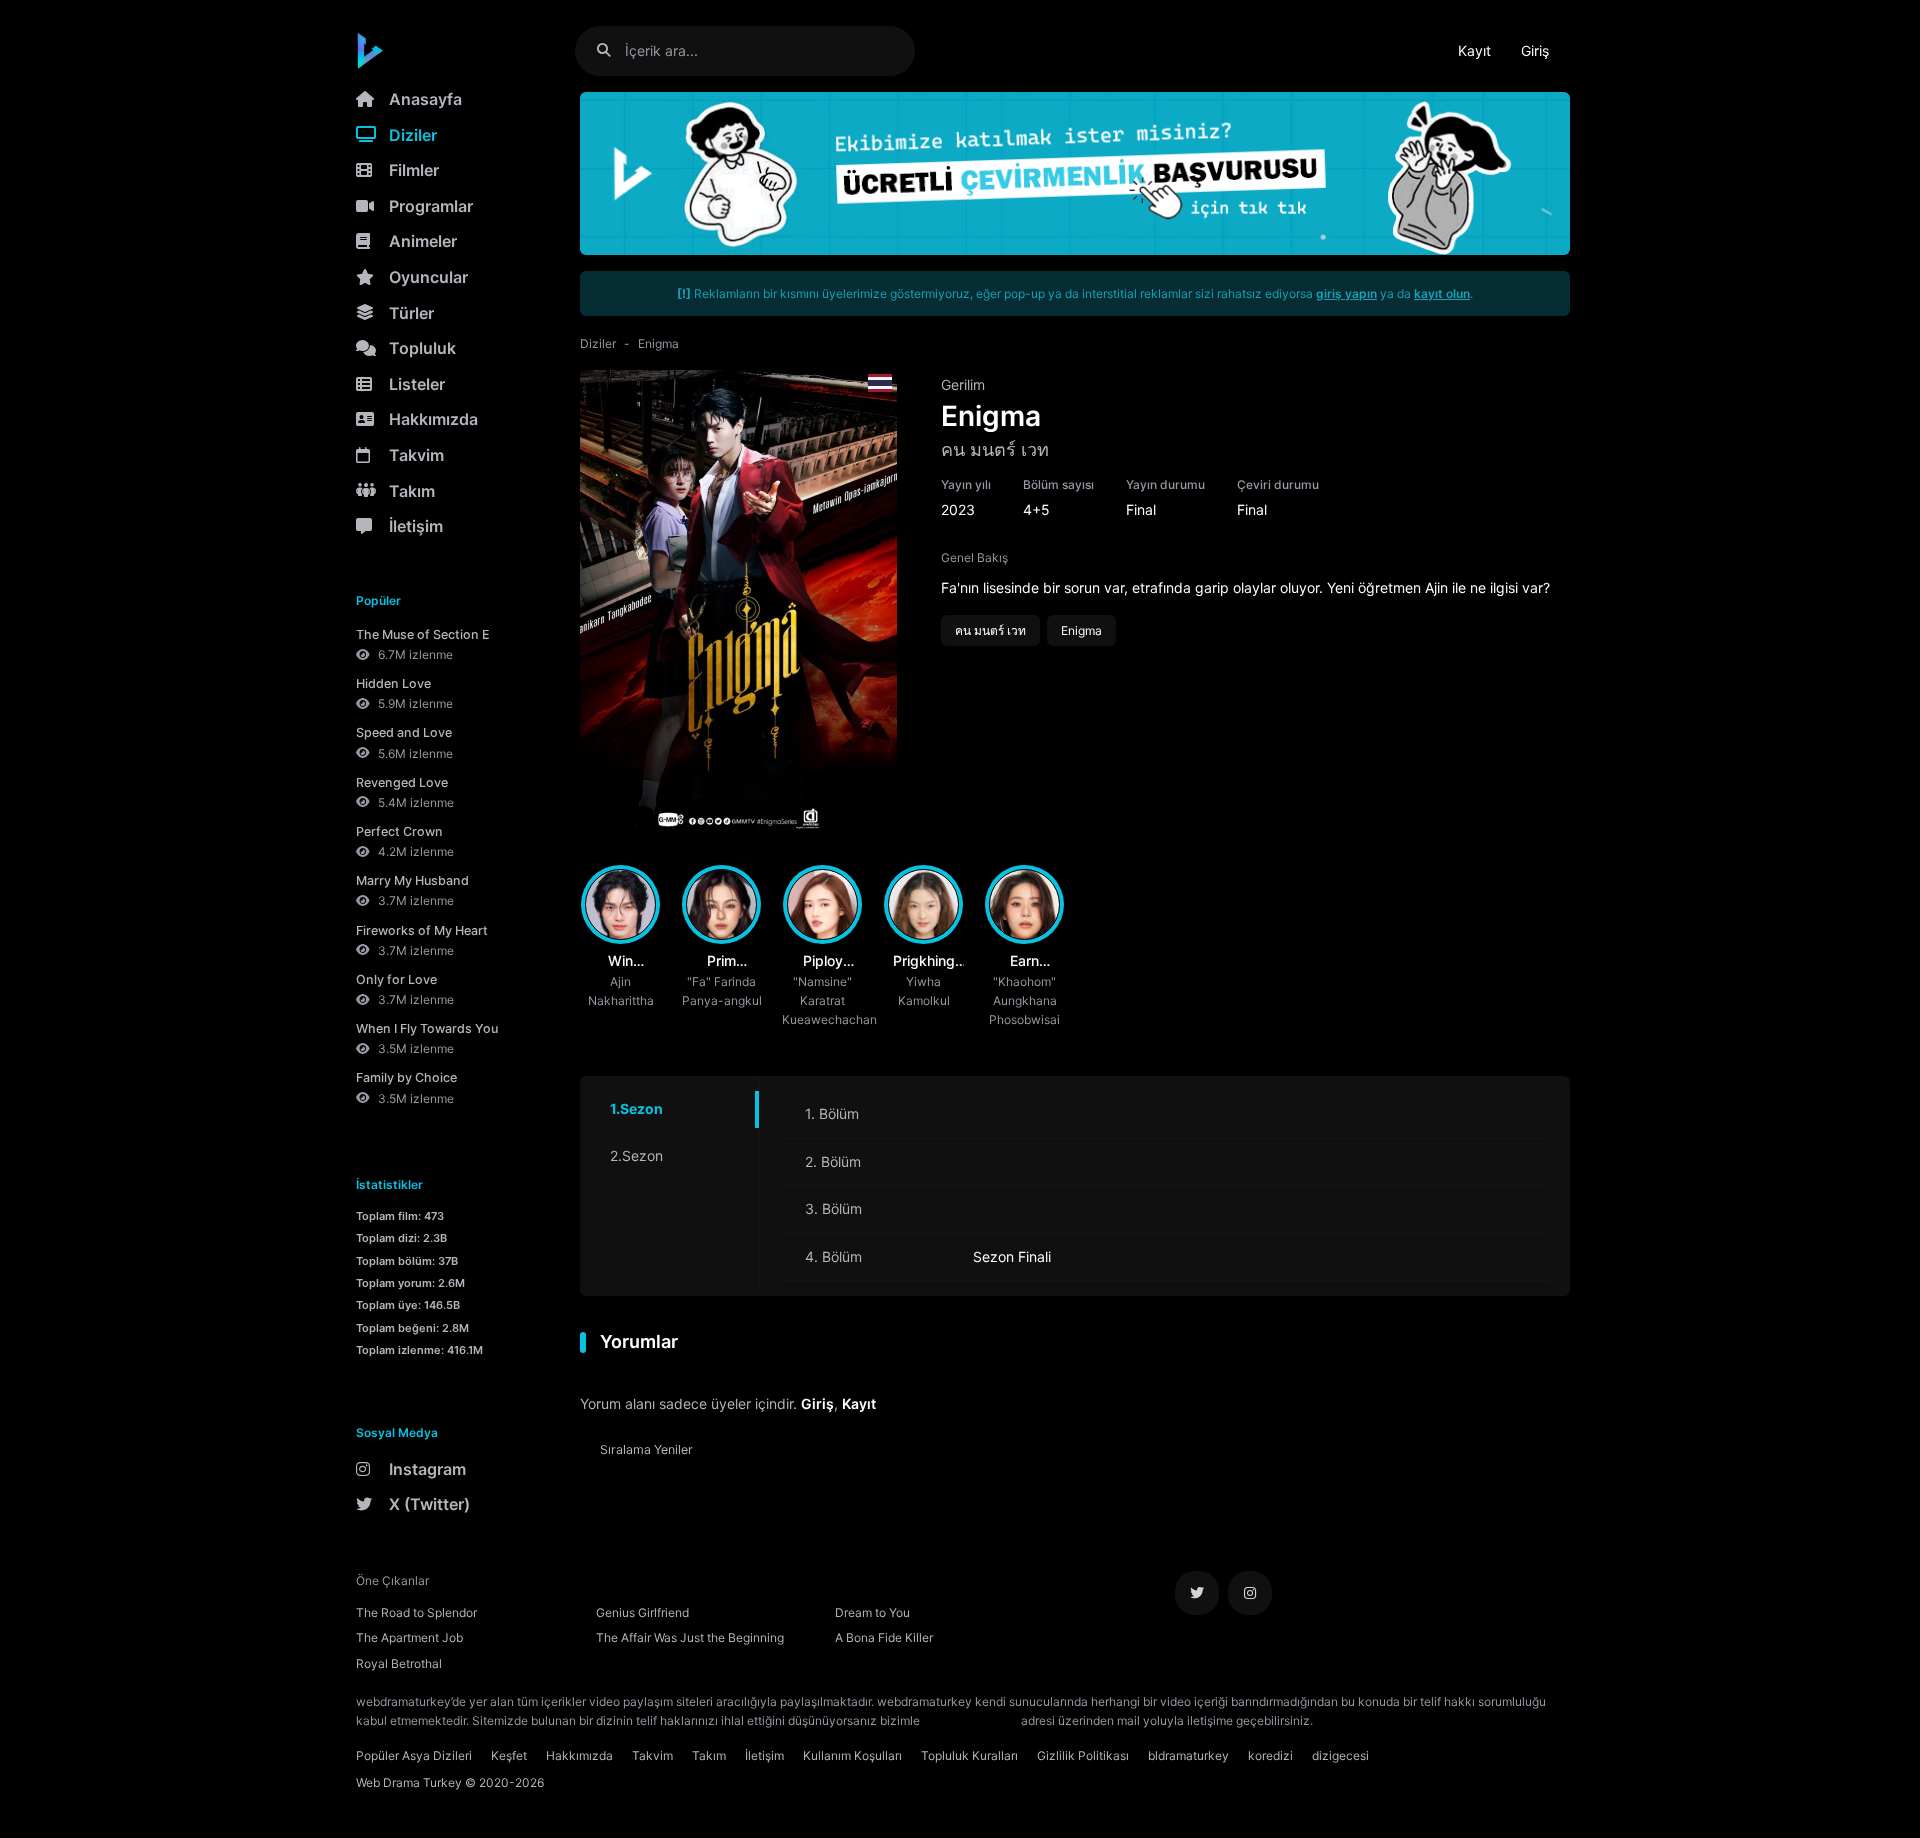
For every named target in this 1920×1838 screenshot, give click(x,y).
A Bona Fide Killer (884, 1637)
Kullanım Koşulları (852, 1755)
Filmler (414, 170)
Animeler (423, 241)
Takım (412, 491)
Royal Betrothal (399, 1663)
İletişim (416, 526)
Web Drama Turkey (409, 1782)
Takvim (416, 455)
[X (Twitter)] (1197, 1593)
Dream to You (872, 1612)
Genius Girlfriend (642, 1612)
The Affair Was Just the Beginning (690, 1637)
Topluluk (422, 348)
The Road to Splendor (416, 1612)
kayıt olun (1442, 293)
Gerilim (963, 384)
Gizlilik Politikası (1083, 1755)
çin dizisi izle (1435, 1720)
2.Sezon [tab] (636, 1155)
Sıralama (646, 1449)
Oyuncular (428, 277)
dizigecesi (1340, 1755)
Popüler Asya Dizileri (414, 1755)
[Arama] (611, 50)
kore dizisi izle (1356, 1720)
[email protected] (970, 1720)
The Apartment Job (409, 1637)
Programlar (431, 206)
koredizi (1270, 1755)
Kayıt (1474, 50)
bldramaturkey (1188, 1755)
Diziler (413, 135)
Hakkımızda (433, 419)
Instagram (427, 1469)
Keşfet (509, 1755)
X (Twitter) (429, 1504)
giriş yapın (1346, 293)
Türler (411, 313)
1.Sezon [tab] (636, 1108)
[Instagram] (1250, 1593)
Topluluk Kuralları (969, 1755)
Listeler (417, 384)
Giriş (1535, 50)
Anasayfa (425, 99)
